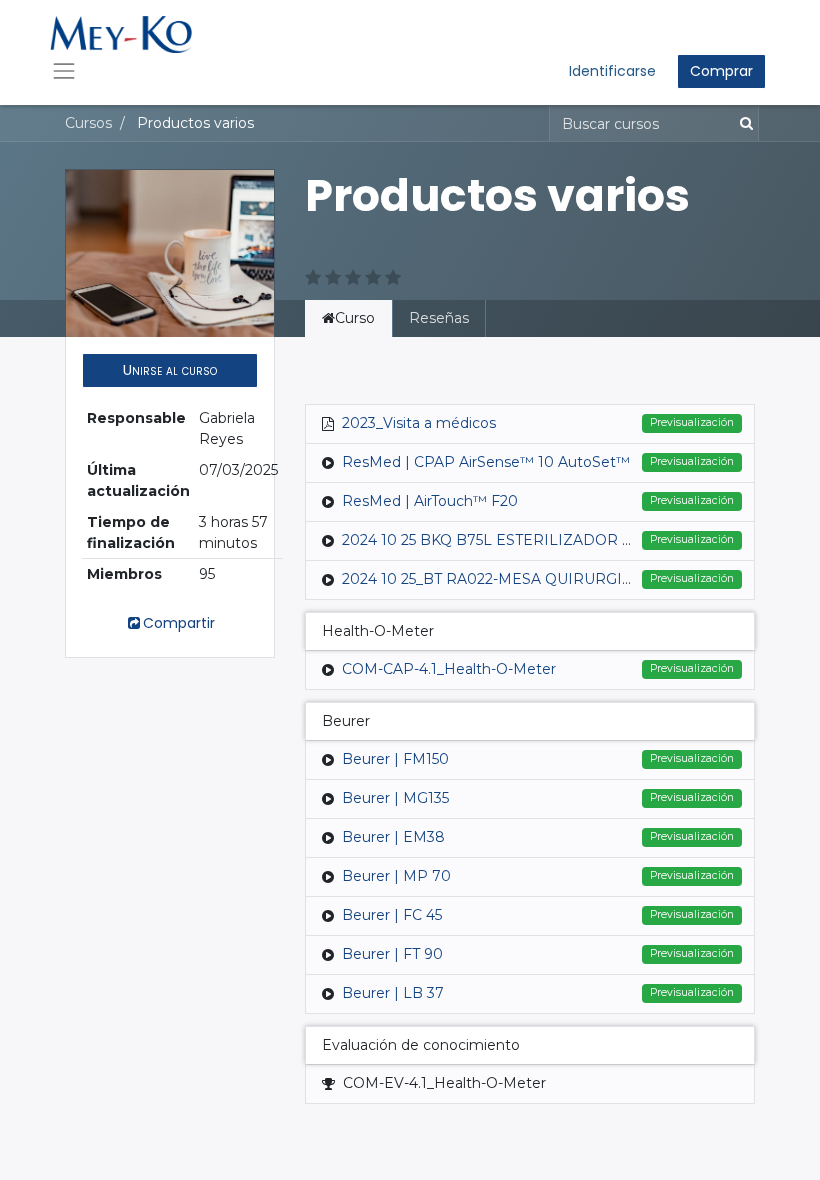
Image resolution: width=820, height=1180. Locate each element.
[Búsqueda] (742, 123)
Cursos (88, 123)
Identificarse (612, 71)
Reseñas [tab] (439, 318)
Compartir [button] (179, 623)
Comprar (721, 71)
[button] (170, 370)
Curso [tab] (355, 318)
